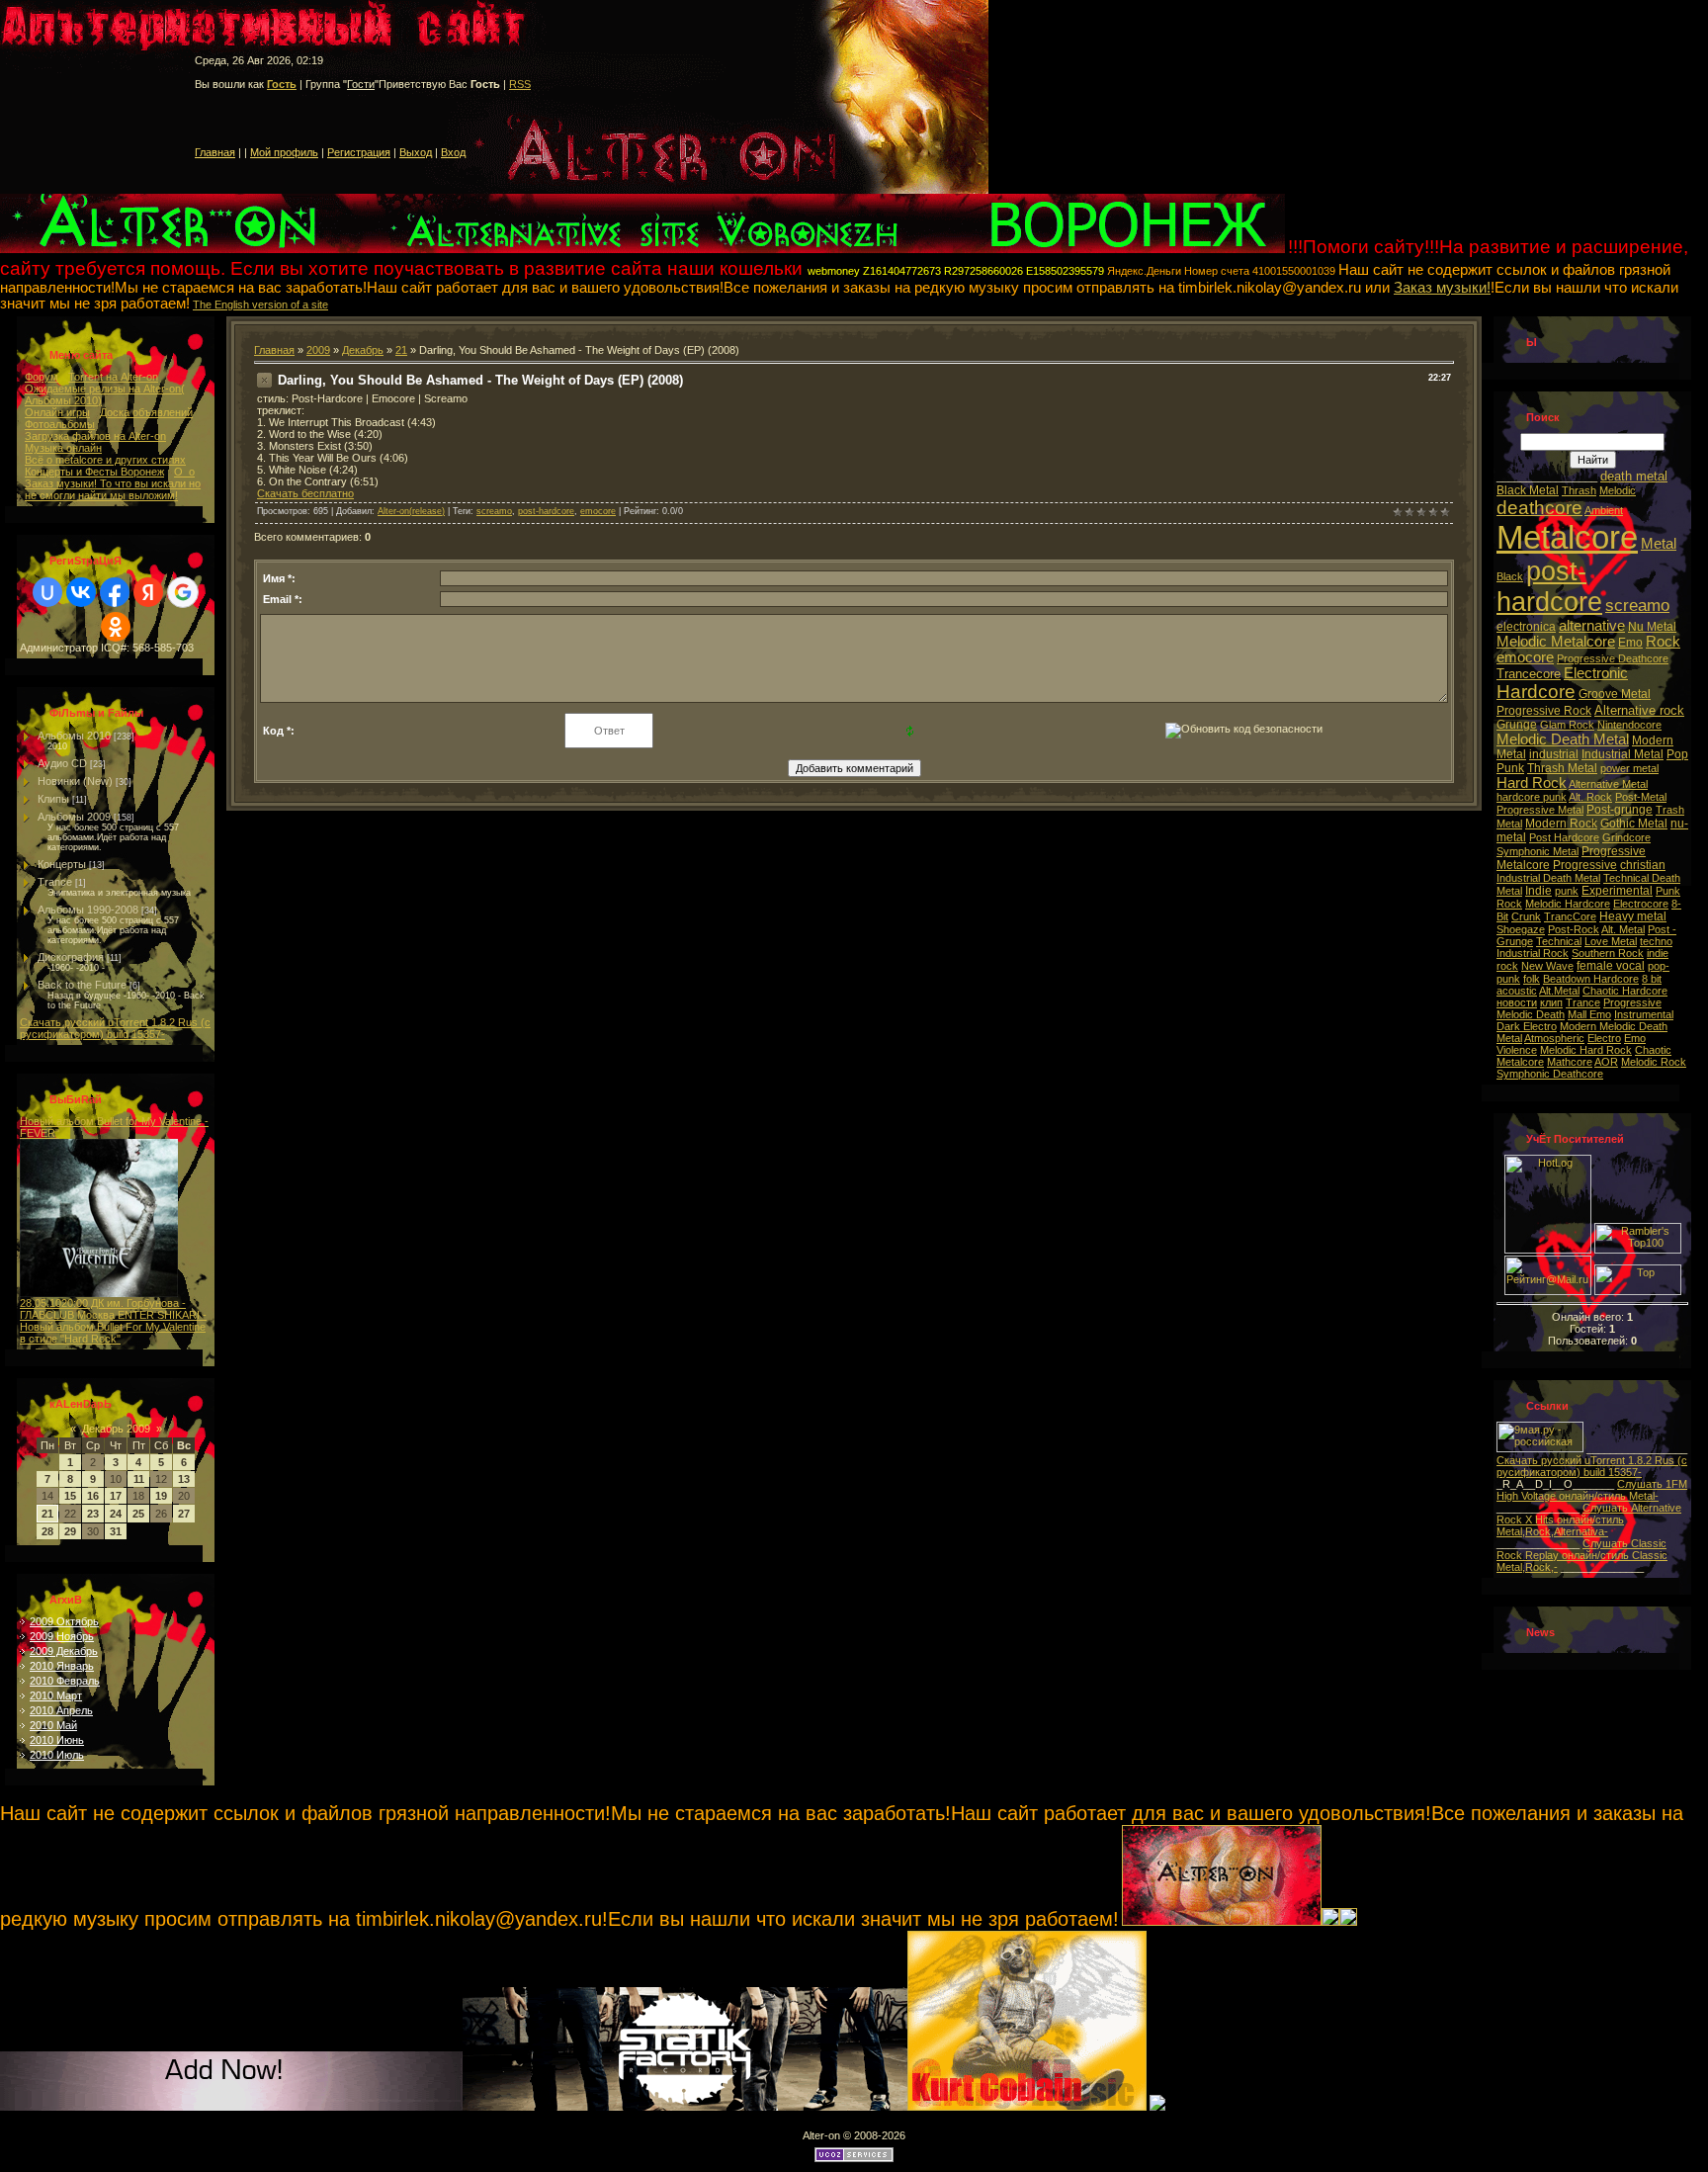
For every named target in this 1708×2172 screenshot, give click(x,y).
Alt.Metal (1559, 991)
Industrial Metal (1623, 754)
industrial (1554, 754)
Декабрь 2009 (116, 1429)
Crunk (1526, 916)
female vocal (1611, 966)
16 (93, 1496)
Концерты (62, 864)
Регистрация (359, 152)
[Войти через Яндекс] (148, 592)
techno (1656, 941)
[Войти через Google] (183, 592)
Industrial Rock (1533, 953)
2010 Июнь (57, 1740)
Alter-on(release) (411, 511)
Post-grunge (1620, 810)
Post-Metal (1641, 797)
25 (138, 1514)
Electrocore (1641, 904)
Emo (1630, 643)
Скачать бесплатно (305, 493)
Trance (55, 882)
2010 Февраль (65, 1681)
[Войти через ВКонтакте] (81, 592)
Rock (1663, 642)
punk (1567, 891)
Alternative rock (1639, 710)
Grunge (1517, 725)
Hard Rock (1532, 783)
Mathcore (1570, 1062)
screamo (494, 511)
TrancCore (1570, 916)
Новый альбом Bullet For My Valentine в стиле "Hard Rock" (113, 1333)
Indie (1538, 891)
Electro (1604, 1038)
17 (116, 1496)
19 (161, 1496)
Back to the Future (82, 985)
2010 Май (53, 1725)
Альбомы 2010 (74, 736)
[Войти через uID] (47, 592)
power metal (1629, 768)
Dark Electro (1527, 1026)
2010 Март (56, 1695)
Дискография (71, 957)
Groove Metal (1615, 694)
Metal (1659, 544)
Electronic (1596, 673)
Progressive (1585, 865)
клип (1551, 1002)
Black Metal (1528, 490)
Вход (453, 152)
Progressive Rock (1544, 711)
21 (47, 1514)
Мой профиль (284, 152)
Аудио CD (62, 763)
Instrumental (1644, 1014)
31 (116, 1531)
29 (70, 1531)
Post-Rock (1574, 929)
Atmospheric (1554, 1038)
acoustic (1517, 991)
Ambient (1604, 510)
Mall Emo (1589, 1014)
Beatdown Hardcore (1591, 979)
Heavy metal (1633, 916)
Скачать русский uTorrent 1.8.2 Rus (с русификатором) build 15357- (115, 1028)
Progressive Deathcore (1613, 658)
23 (93, 1514)
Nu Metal (1652, 627)
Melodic (1618, 490)
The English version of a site (260, 304)
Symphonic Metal (1537, 851)
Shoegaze (1521, 929)
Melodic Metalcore (1556, 642)
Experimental (1617, 891)
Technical (1559, 941)
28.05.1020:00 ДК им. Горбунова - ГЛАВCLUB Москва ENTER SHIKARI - (113, 1309)
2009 (318, 350)
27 (184, 1514)
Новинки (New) (75, 781)
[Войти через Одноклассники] (116, 627)
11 (139, 1479)
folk (1532, 979)
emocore (598, 511)
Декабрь (363, 350)
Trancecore (1529, 674)
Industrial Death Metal (1548, 878)
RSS (520, 84)
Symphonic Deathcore (1550, 1074)
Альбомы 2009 (74, 817)
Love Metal (1611, 941)
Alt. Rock (1590, 797)
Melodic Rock (1654, 1062)
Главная (215, 152)
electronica (1526, 627)
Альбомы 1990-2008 (88, 910)
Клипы (53, 799)
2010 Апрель (61, 1710)
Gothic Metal (1634, 824)
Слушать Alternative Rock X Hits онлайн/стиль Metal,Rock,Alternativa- (1589, 1520)
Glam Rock (1567, 725)
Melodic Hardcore (1568, 904)
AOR (1606, 1062)
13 (184, 1479)
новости (1517, 1002)
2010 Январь (62, 1666)
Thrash (1579, 490)
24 (116, 1514)
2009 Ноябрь (62, 1636)
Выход (416, 152)
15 (70, 1496)
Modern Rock (1561, 824)
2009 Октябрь (64, 1621)
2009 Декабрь (64, 1651)
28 (47, 1531)
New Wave (1547, 966)
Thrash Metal (1562, 768)
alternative (1592, 626)
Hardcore (1536, 692)
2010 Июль (57, 1755)
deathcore (1539, 508)
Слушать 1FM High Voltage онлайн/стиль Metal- (1592, 1490)
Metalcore (1567, 537)
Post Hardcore (1564, 837)
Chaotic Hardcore (1625, 991)
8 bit (1652, 979)
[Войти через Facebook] (115, 592)
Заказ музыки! (1442, 288)
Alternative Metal (1608, 784)
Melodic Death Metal (1563, 739)
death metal (1634, 476)
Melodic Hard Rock (1586, 1050)
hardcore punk (1532, 797)
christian (1643, 865)
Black (1510, 576)
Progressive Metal (1540, 810)
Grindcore (1626, 837)
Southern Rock (1608, 953)
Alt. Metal (1623, 929)
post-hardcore (546, 511)
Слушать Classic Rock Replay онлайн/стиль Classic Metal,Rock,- (1582, 1555)
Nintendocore (1629, 725)
